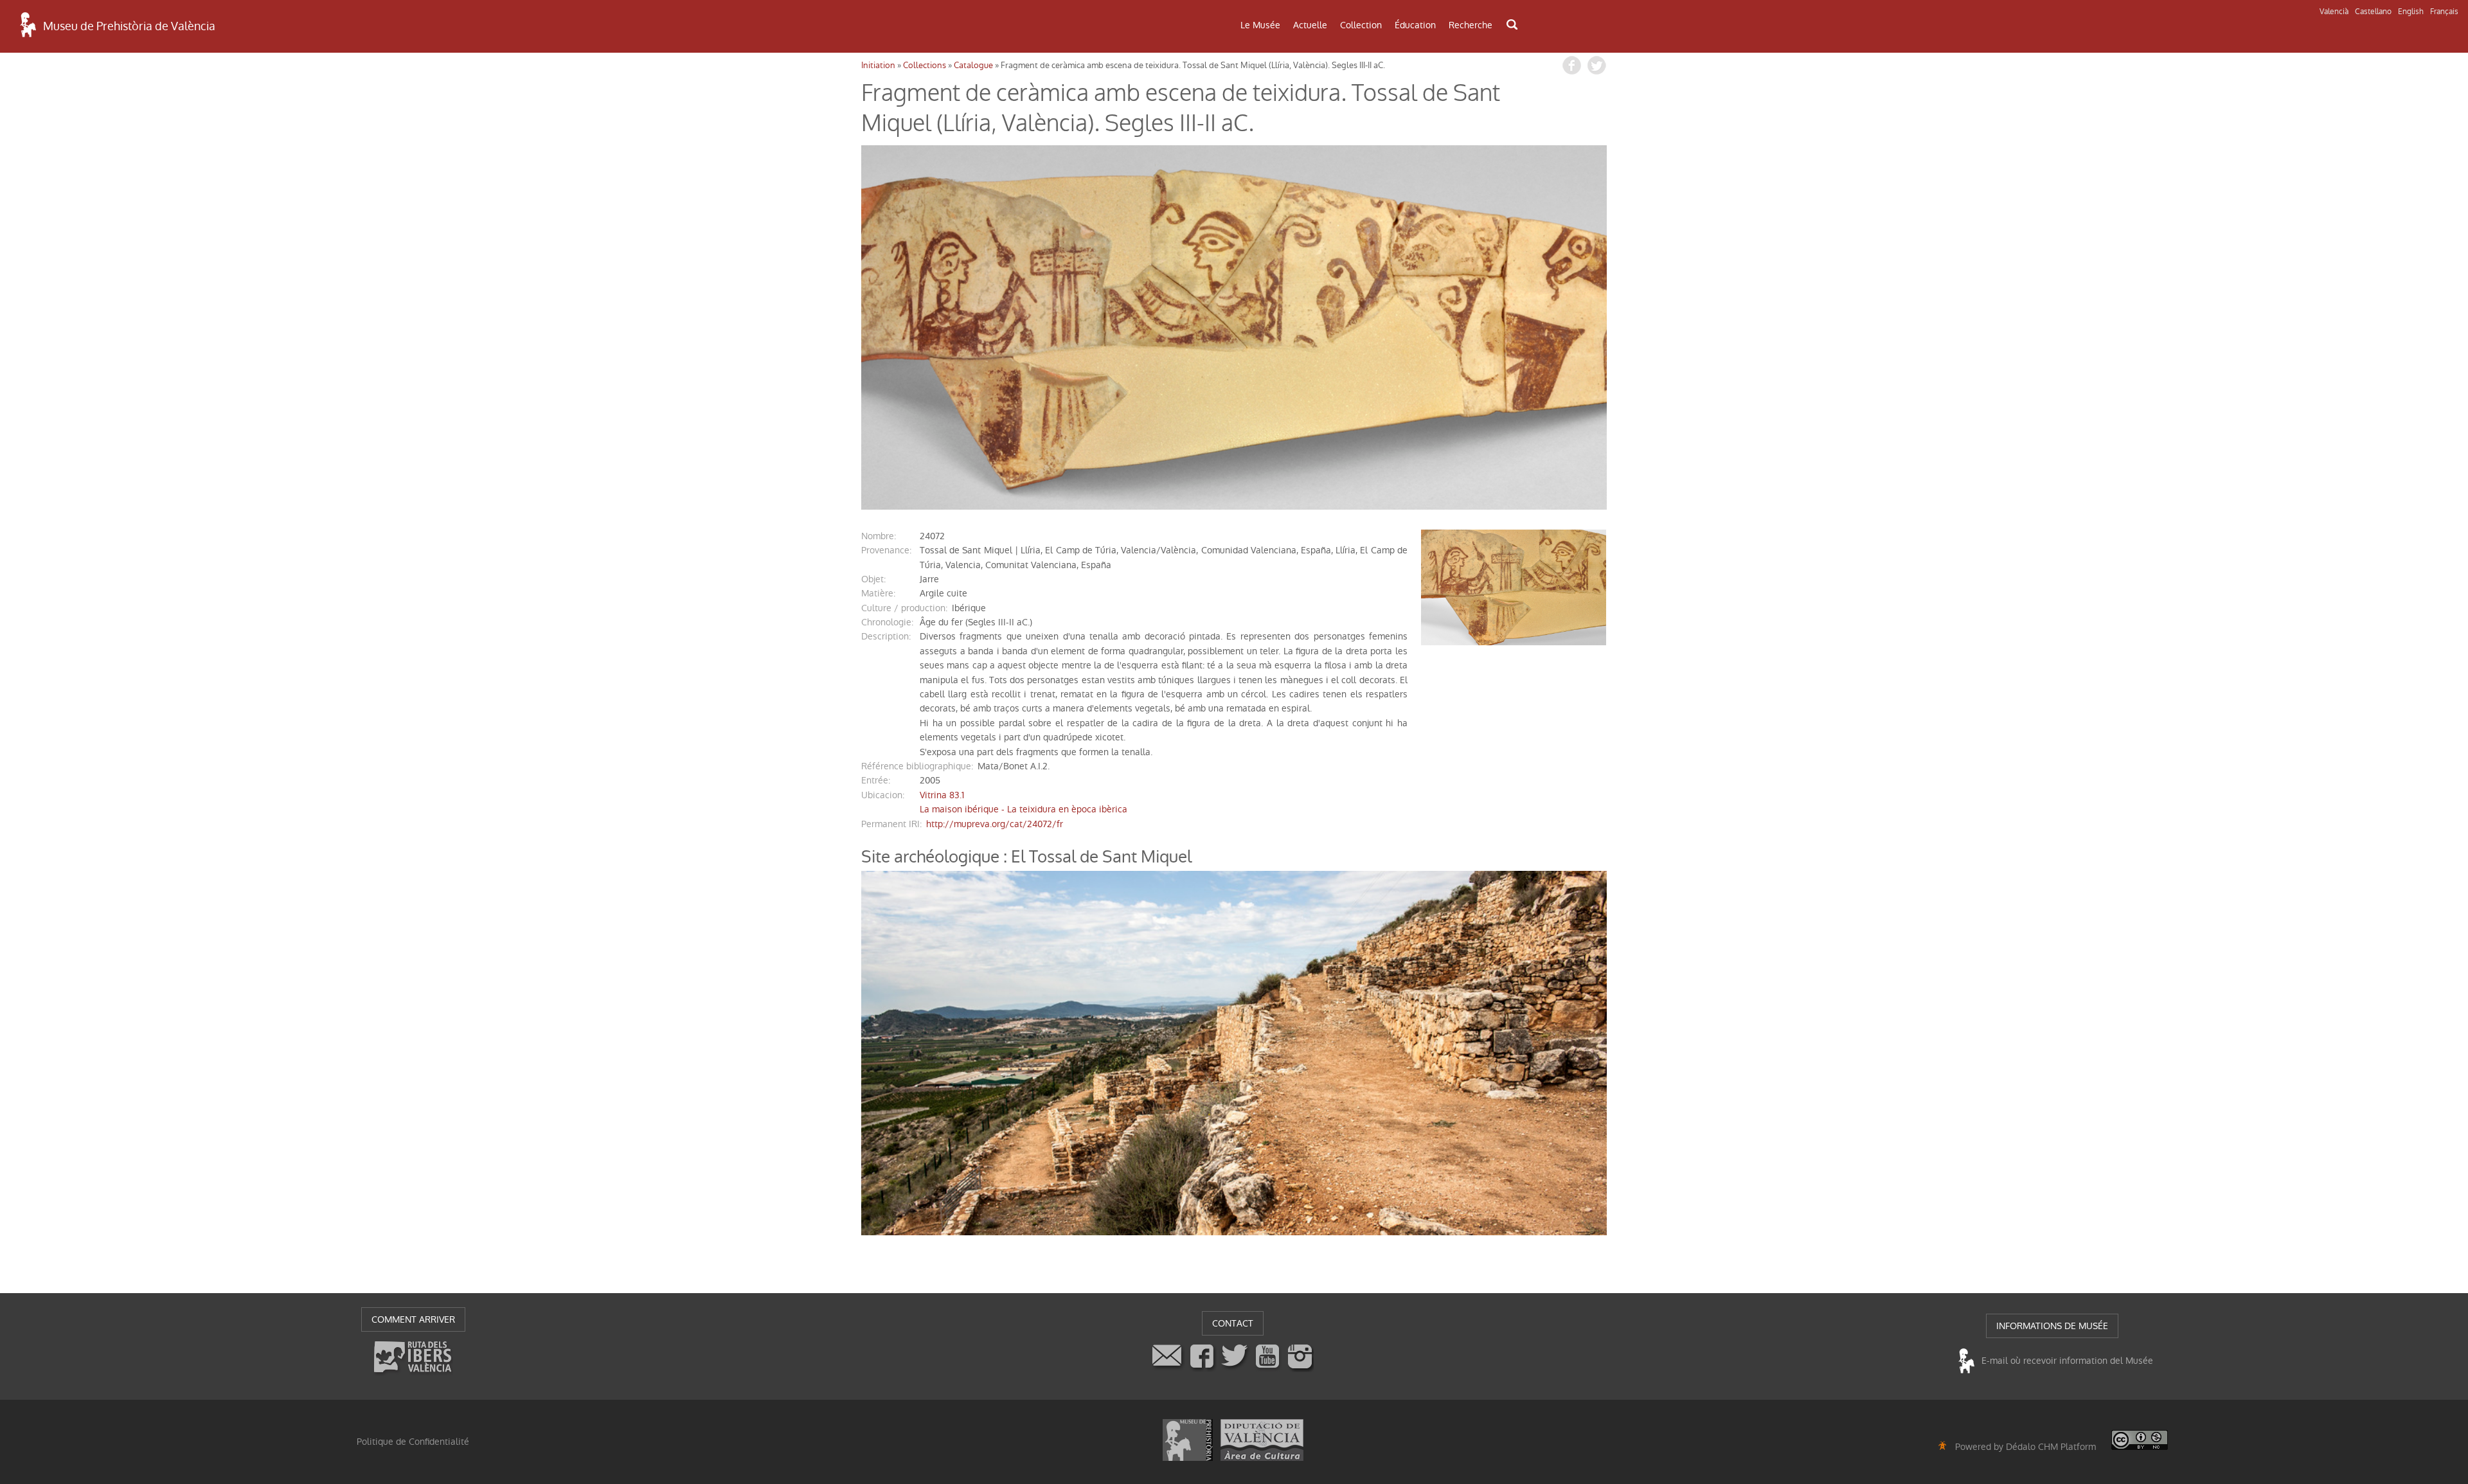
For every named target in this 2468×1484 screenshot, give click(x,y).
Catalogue (973, 65)
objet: (873, 579)
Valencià (2334, 12)
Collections (925, 65)
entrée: (876, 780)
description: (886, 636)
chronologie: (887, 622)
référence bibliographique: (917, 766)
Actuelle (1310, 25)
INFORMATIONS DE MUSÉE (2052, 1326)
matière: (878, 593)
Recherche (1471, 25)
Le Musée (1260, 25)
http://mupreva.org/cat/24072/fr (995, 824)
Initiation (878, 65)
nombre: (879, 536)
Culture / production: (904, 608)
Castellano (2373, 12)
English (2411, 12)
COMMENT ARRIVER (413, 1319)
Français (2444, 12)
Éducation (1415, 25)
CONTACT (1233, 1323)
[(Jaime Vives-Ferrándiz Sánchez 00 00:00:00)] (1234, 327)
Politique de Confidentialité (413, 1442)
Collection (1361, 25)
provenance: (886, 550)
